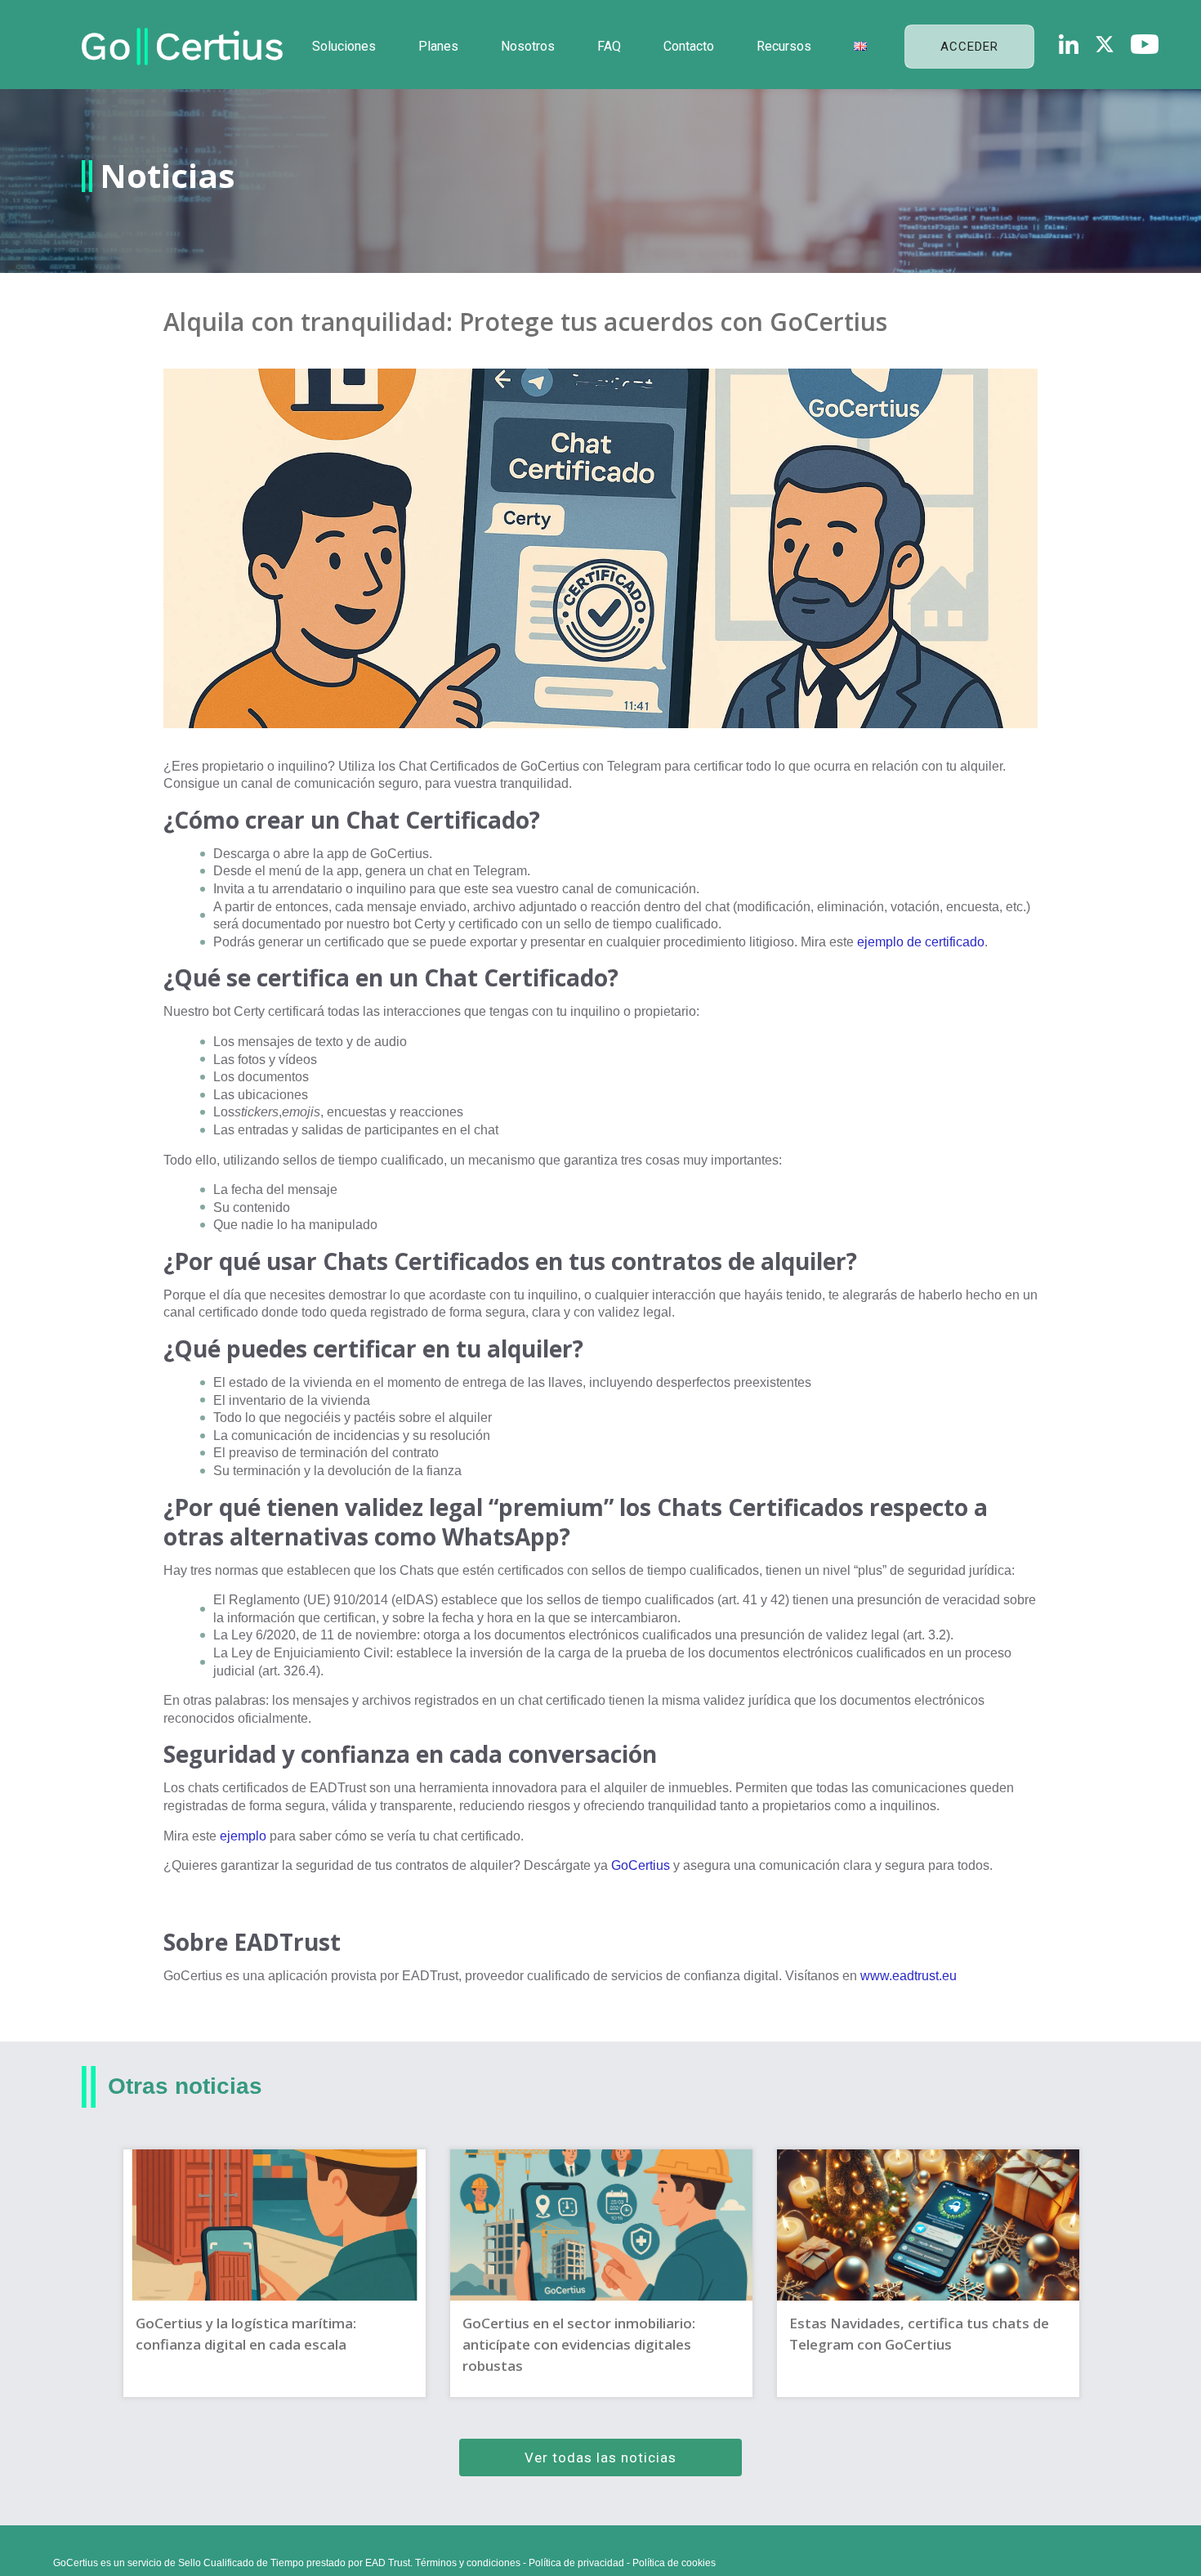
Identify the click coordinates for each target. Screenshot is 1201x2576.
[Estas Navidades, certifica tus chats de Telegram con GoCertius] (928, 2273)
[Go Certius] (182, 47)
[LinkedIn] (1069, 44)
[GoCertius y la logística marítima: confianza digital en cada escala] (275, 2273)
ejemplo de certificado (921, 942)
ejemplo (243, 1836)
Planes (438, 46)
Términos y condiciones (468, 2563)
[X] (1105, 44)
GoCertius (641, 1865)
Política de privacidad (576, 2563)
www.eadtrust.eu (909, 1976)
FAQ (609, 46)
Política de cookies (674, 2563)
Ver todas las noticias (600, 2457)
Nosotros (528, 46)
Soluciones (344, 46)
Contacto (689, 46)
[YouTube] (1145, 44)
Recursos (784, 46)
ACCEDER (969, 47)
